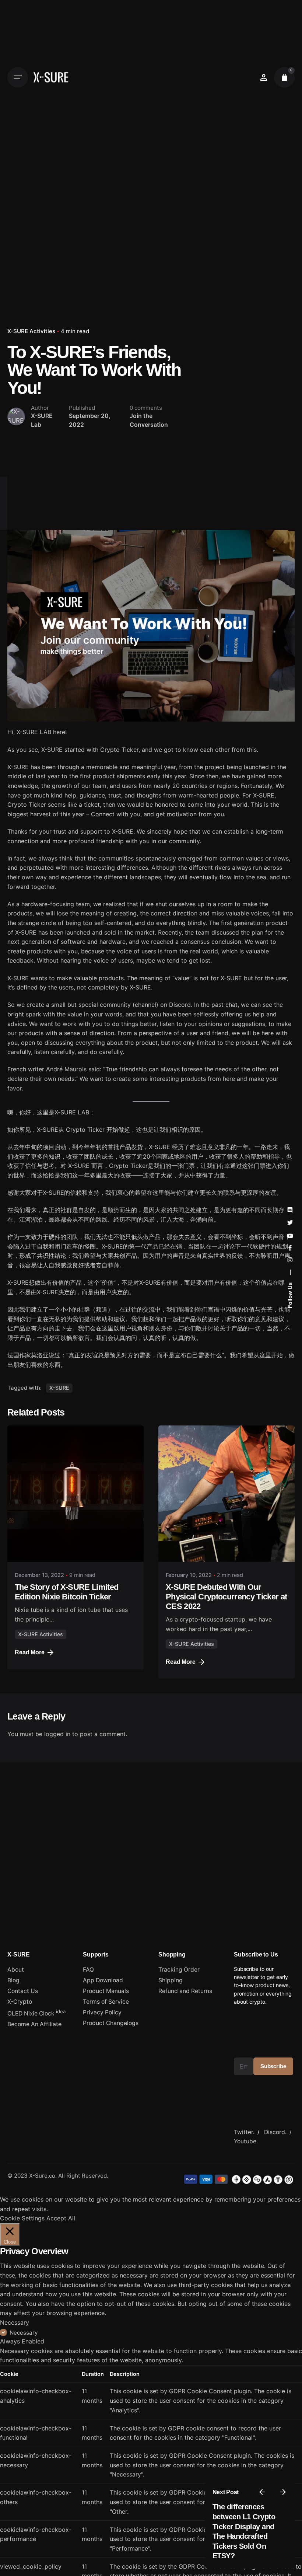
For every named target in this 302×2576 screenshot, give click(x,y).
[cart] (284, 77)
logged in (57, 1734)
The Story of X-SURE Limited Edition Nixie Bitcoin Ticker (66, 1592)
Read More (30, 1652)
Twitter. (244, 2132)
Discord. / (279, 2132)
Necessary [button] (15, 2322)
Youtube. (246, 2141)
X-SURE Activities (31, 331)
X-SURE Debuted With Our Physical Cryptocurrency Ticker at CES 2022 (226, 1597)
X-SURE (59, 1388)
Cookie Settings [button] (22, 2218)
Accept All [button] (61, 2218)
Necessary (24, 2333)
